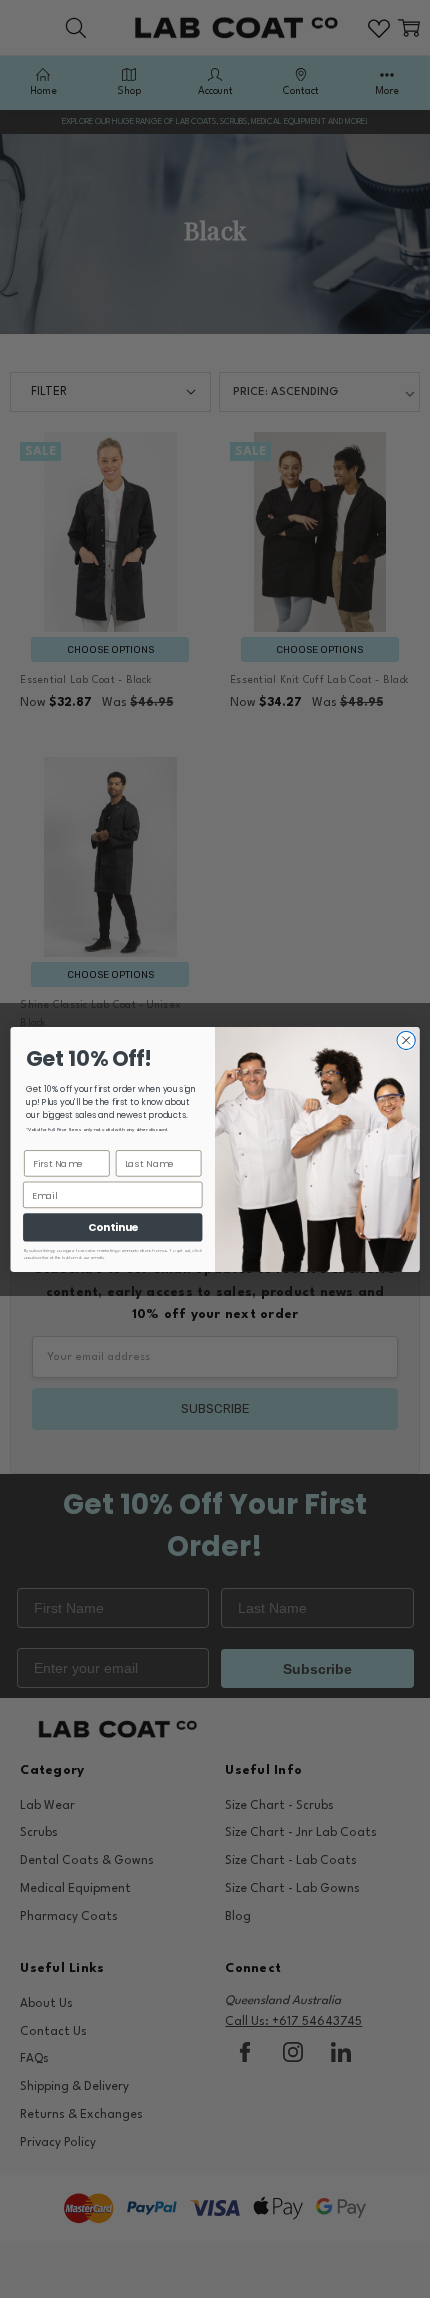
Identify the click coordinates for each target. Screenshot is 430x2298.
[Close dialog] (406, 1040)
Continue (113, 1227)
